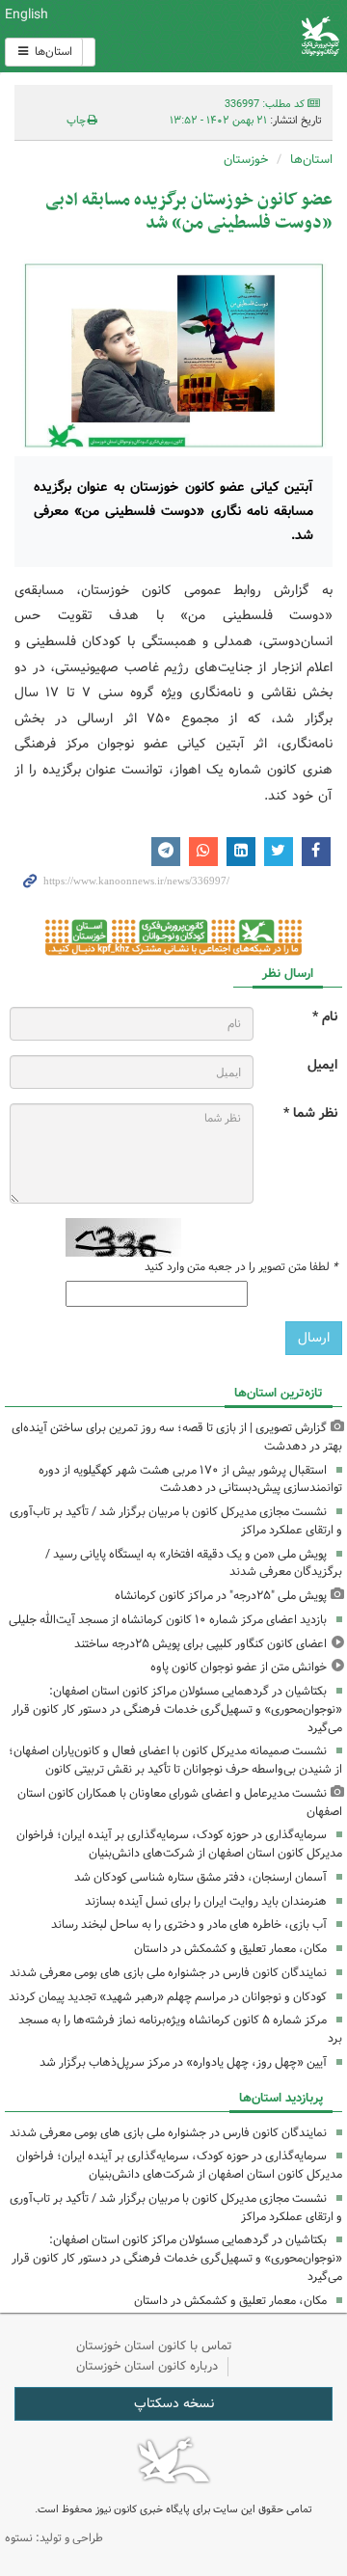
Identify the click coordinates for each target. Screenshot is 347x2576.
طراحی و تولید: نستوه (54, 2538)
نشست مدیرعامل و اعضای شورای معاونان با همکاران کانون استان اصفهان (180, 1803)
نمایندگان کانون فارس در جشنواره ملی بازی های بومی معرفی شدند (168, 1973)
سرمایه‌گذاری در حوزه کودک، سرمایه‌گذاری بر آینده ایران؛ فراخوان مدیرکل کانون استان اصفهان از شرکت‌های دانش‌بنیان (179, 1844)
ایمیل (322, 1065)
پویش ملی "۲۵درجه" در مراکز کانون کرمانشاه (221, 1596)
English (27, 14)
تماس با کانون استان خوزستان (154, 2346)
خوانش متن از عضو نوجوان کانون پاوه (239, 1667)
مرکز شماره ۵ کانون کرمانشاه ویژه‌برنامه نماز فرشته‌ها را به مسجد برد (180, 2029)
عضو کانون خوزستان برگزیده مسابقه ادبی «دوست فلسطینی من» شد (189, 212)
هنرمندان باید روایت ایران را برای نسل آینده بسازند (206, 1901)
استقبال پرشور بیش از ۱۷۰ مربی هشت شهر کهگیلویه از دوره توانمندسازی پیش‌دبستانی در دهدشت (190, 1479)
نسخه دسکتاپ (174, 2403)
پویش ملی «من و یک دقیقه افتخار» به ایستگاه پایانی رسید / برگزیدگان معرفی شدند (194, 1563)
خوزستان (246, 160)
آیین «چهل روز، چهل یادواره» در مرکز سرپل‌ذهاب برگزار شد (183, 2062)
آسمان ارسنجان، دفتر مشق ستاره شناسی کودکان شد (200, 1877)
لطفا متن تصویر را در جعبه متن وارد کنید (241, 1267)
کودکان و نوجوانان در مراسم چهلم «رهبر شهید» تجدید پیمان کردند (168, 1997)
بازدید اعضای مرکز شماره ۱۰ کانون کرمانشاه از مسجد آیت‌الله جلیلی (168, 1620)
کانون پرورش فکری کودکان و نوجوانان (231, 36)
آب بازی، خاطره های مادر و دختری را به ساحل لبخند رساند (189, 1925)
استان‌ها (52, 52)
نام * (325, 1017)
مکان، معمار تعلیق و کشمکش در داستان (230, 1949)
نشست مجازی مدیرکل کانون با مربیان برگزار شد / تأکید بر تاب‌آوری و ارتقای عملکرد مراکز (176, 1521)
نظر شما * (310, 1113)
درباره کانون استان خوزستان (147, 2366)
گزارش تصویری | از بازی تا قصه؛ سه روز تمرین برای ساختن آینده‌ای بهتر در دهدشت (177, 1437)
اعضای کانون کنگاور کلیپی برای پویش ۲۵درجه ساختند (200, 1644)
